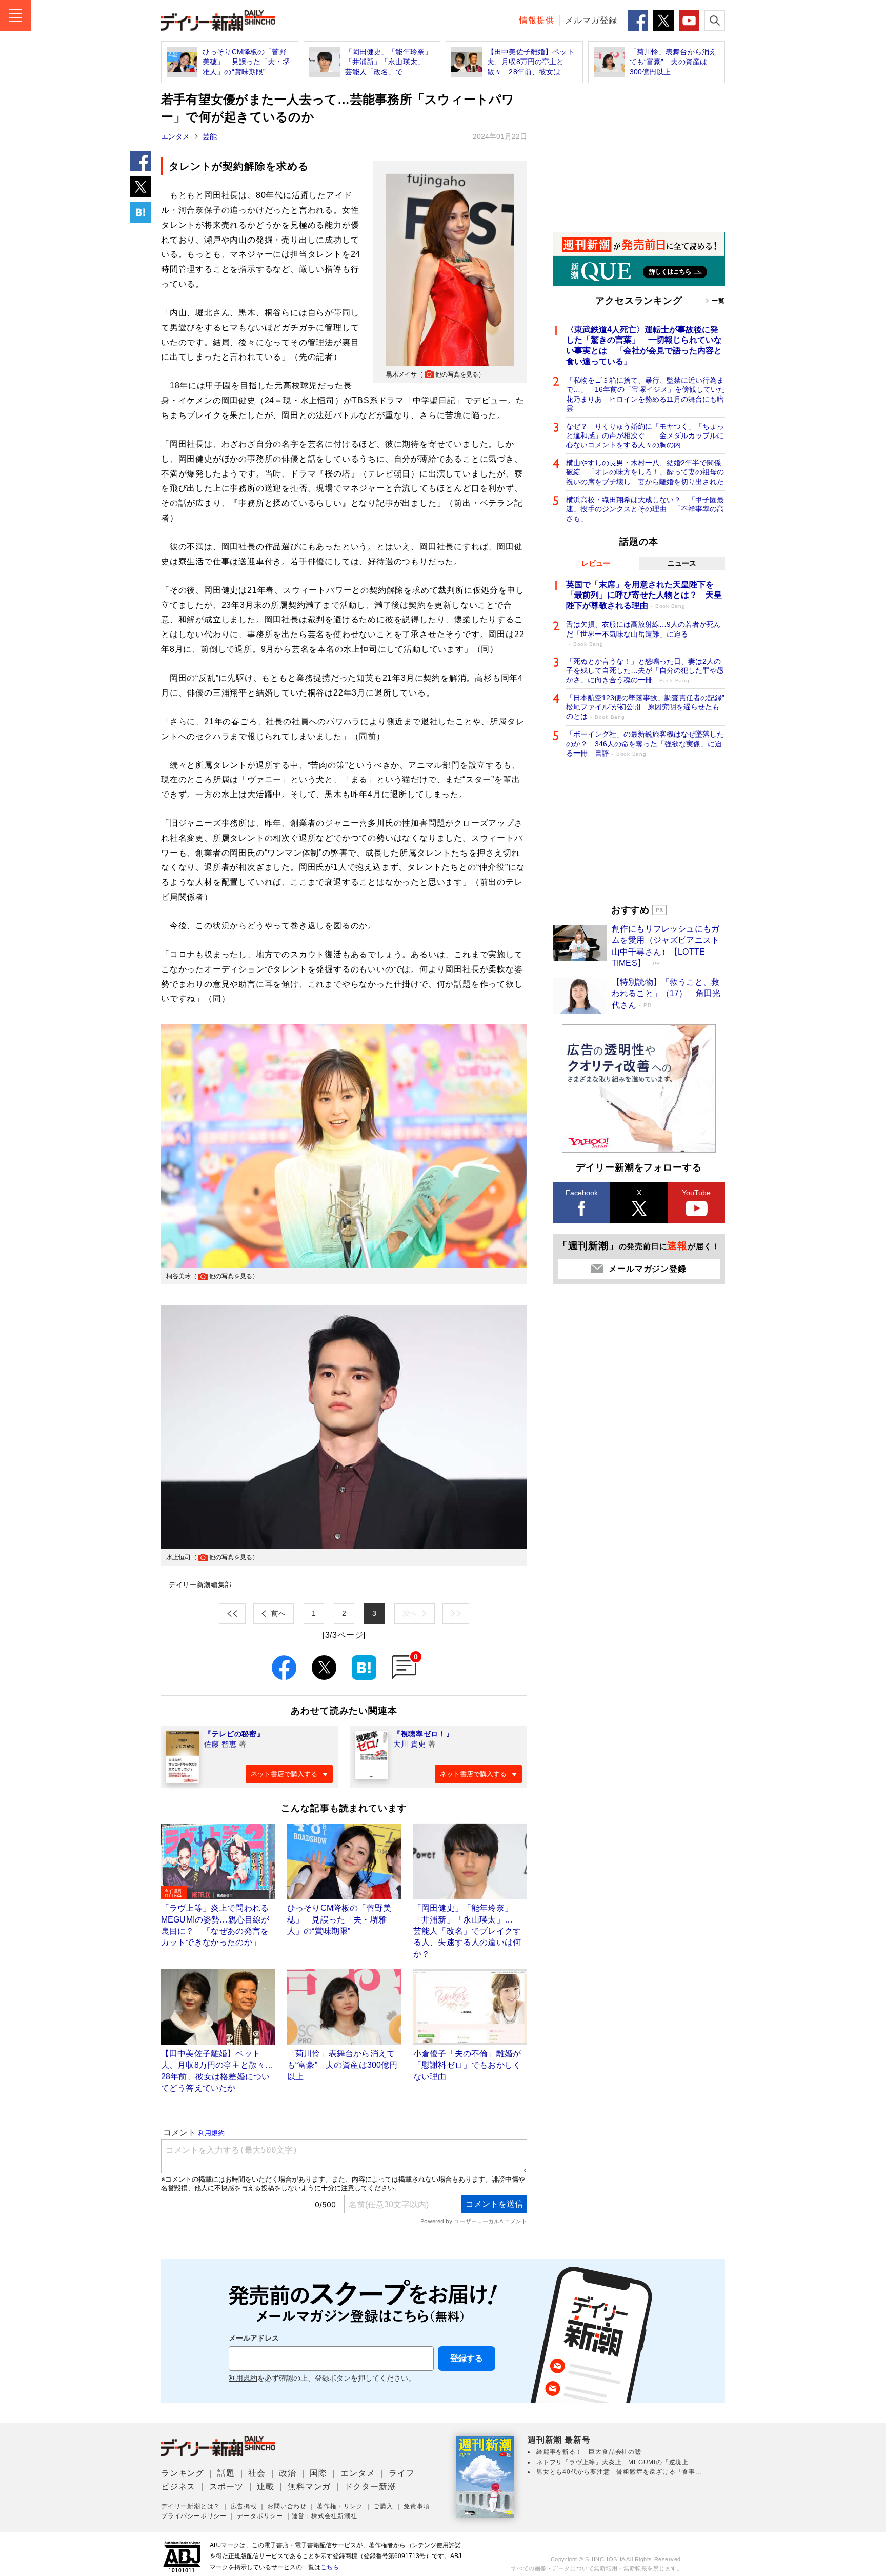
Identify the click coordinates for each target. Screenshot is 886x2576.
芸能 (210, 136)
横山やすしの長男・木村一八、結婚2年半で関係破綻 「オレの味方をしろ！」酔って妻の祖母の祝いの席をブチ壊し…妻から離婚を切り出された (645, 472)
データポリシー (260, 2516)
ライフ (401, 2473)
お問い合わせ (287, 2506)
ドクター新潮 (370, 2486)
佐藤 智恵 (220, 1744)
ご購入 (383, 2506)
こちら (330, 2567)
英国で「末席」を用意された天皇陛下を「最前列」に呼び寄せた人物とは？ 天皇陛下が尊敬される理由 (644, 595)
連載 (266, 2486)
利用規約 (243, 2378)
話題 (226, 2473)
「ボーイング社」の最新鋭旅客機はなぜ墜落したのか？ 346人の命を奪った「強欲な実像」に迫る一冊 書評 (645, 743)
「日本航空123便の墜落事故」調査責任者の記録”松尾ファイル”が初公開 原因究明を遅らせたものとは (645, 707)
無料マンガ (309, 2486)
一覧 (718, 301)
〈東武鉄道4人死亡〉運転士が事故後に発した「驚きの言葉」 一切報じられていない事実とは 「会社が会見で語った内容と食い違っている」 (644, 345)
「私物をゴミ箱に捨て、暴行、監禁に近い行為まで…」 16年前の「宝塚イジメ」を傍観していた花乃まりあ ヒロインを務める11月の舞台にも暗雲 (646, 394)
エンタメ (175, 136)
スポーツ (226, 2486)
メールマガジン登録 (647, 1269)
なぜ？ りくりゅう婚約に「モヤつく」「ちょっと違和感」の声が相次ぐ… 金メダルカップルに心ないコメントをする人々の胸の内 (645, 435)
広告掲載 (244, 2506)
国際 (318, 2473)
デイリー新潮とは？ (190, 2506)
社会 (257, 2473)
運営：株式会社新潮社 (325, 2516)
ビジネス (178, 2486)
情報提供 (537, 20)
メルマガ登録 (591, 20)
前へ (278, 1613)
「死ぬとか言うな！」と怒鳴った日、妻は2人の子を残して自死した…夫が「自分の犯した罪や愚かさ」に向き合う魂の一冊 (645, 670)
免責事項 (417, 2506)
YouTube (696, 1193)
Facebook (582, 1193)
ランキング (183, 2473)
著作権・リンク (340, 2506)
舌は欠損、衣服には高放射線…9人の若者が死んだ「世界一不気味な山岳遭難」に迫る (643, 633)
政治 (288, 2473)
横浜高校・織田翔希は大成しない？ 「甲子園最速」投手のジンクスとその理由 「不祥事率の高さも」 (645, 509)
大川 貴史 (410, 1744)
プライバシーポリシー (194, 2516)
